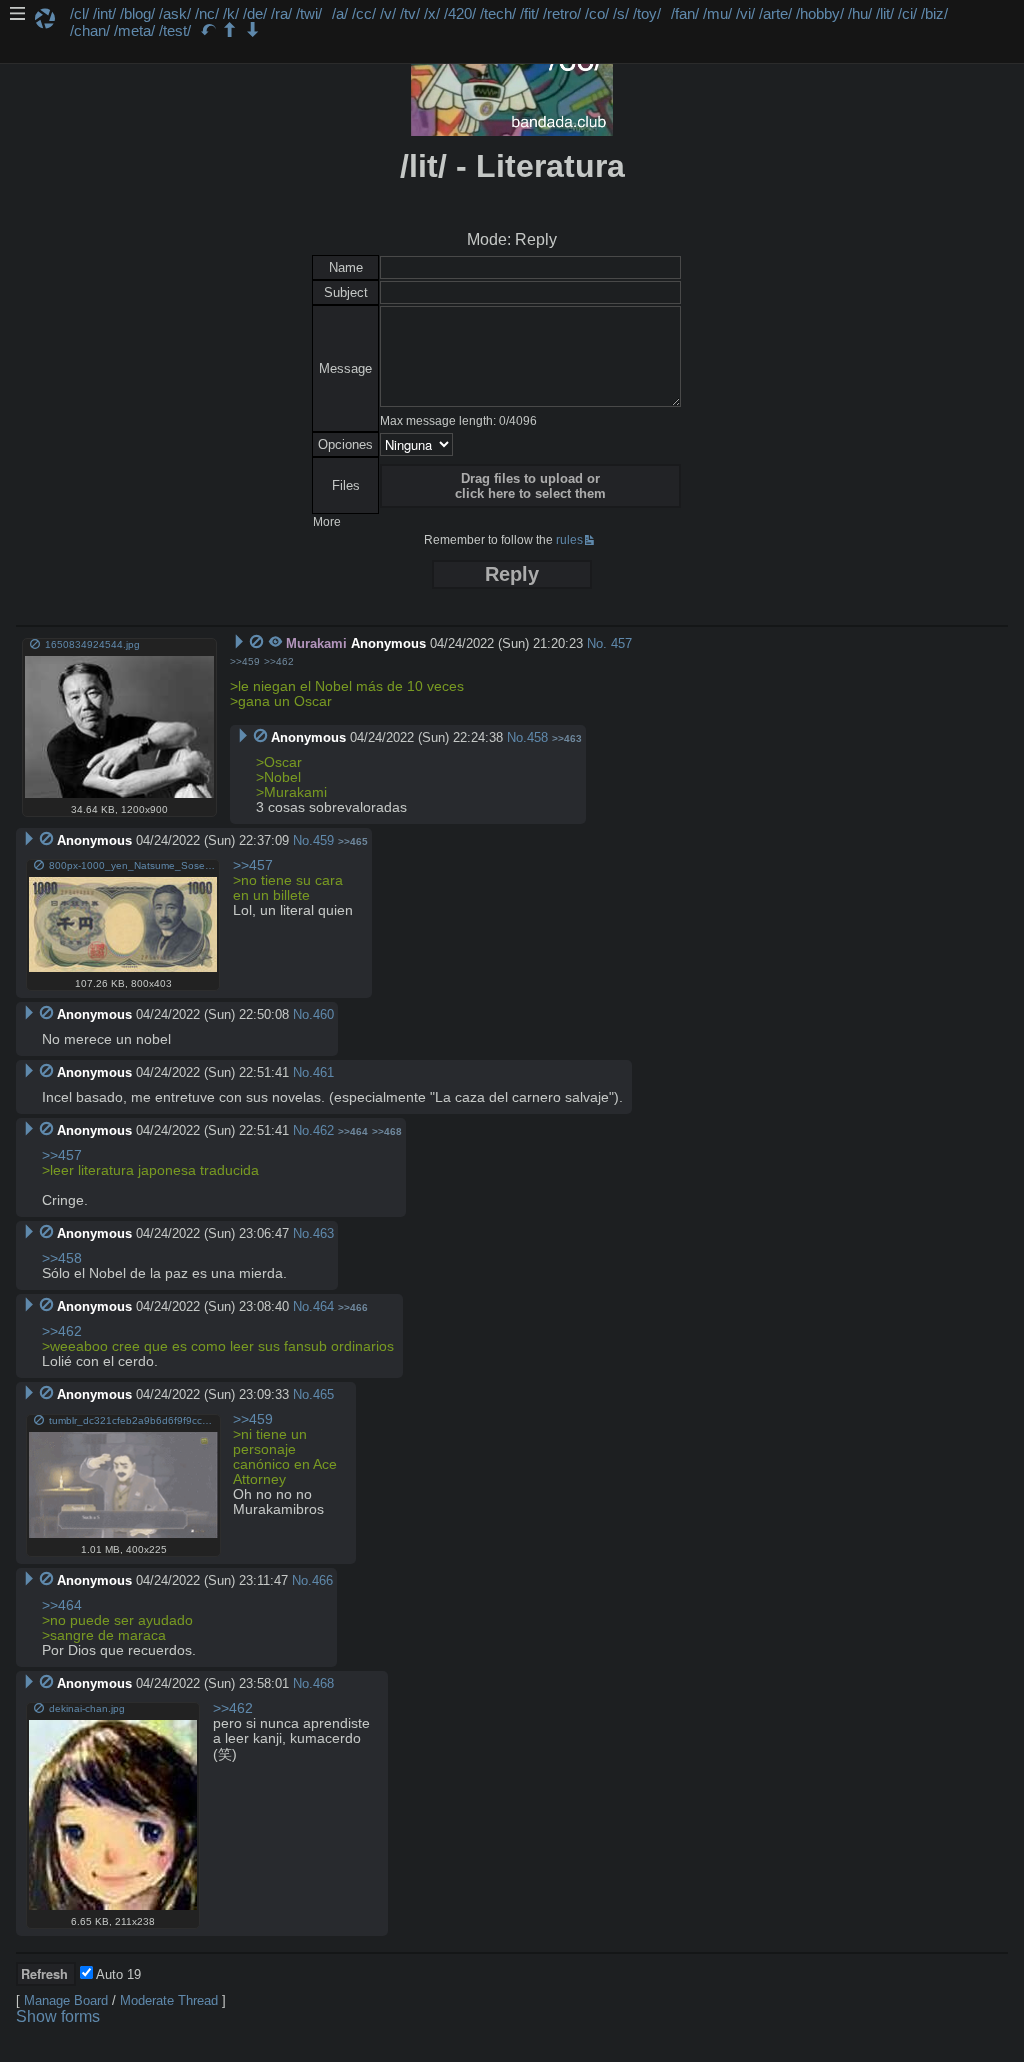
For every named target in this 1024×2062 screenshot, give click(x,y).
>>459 (245, 661)
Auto (117, 1974)
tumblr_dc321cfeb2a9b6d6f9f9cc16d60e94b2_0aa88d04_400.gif (133, 1420)
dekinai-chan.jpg (87, 1708)
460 (323, 1014)
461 (323, 1072)
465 (323, 1394)
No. (597, 643)
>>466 (353, 1307)
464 (323, 1306)
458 (537, 737)
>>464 (353, 1131)
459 (323, 840)
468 (323, 1683)
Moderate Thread (169, 2000)
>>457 (253, 865)
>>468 (387, 1131)
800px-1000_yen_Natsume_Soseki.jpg (133, 865)
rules (569, 540)
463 (323, 1233)
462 (323, 1130)
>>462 (279, 661)
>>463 (567, 738)
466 (322, 1580)
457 (621, 643)
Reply (512, 574)
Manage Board (66, 2000)
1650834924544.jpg (92, 644)
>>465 (353, 841)
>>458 (62, 1258)
